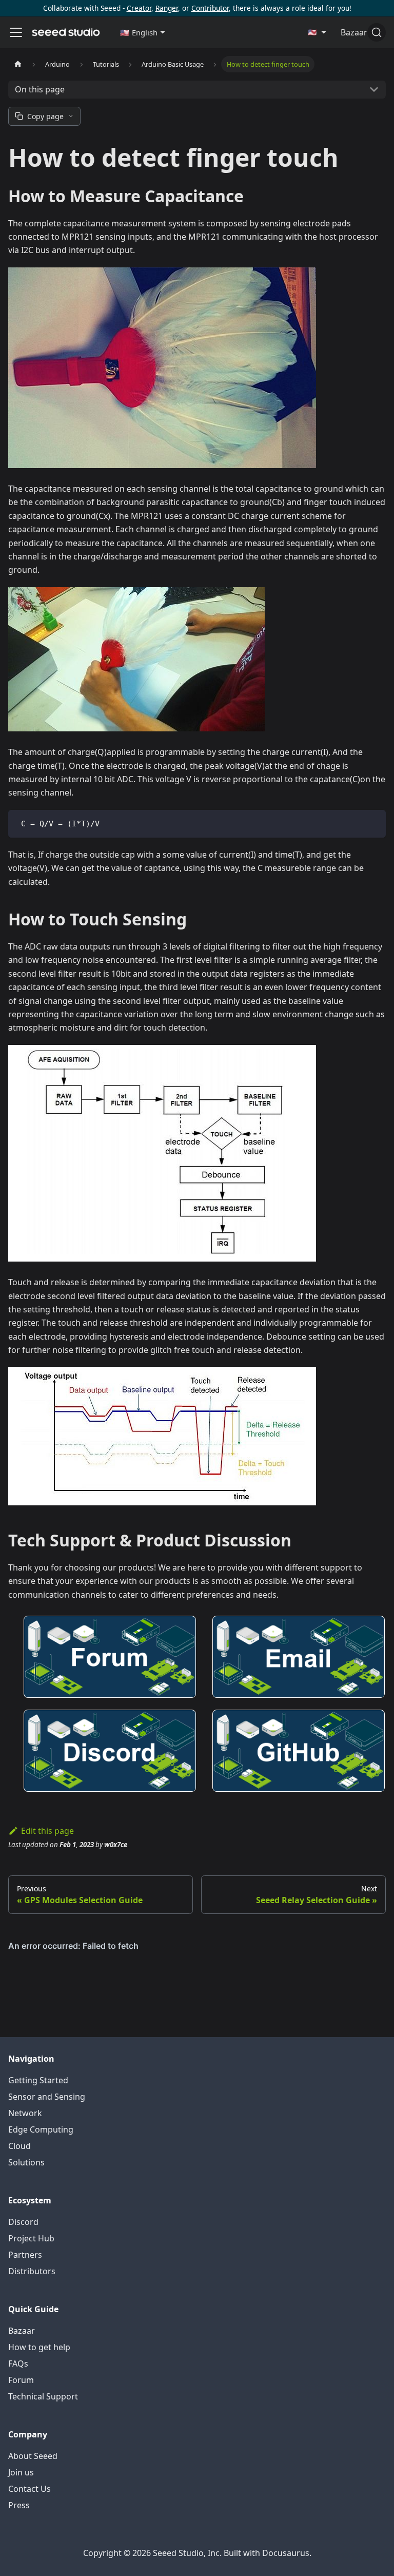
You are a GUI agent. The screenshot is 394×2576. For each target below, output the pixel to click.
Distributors (32, 2271)
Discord (23, 2222)
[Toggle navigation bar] (16, 32)
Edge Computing (41, 2129)
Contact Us (29, 2489)
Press (19, 2505)
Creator (139, 8)
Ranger (167, 8)
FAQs (18, 2364)
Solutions (26, 2162)
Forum (21, 2380)
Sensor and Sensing (47, 2097)
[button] (143, 32)
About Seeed (33, 2456)
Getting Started (38, 2080)
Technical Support (43, 2396)
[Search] (377, 32)
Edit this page (47, 1831)
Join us (21, 2472)
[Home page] (18, 64)
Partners (25, 2255)
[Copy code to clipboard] (373, 822)
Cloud (19, 2146)
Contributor (210, 8)
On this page (40, 89)
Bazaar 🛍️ (360, 32)
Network (25, 2113)
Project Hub (31, 2238)
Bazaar (22, 2331)
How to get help (39, 2347)
